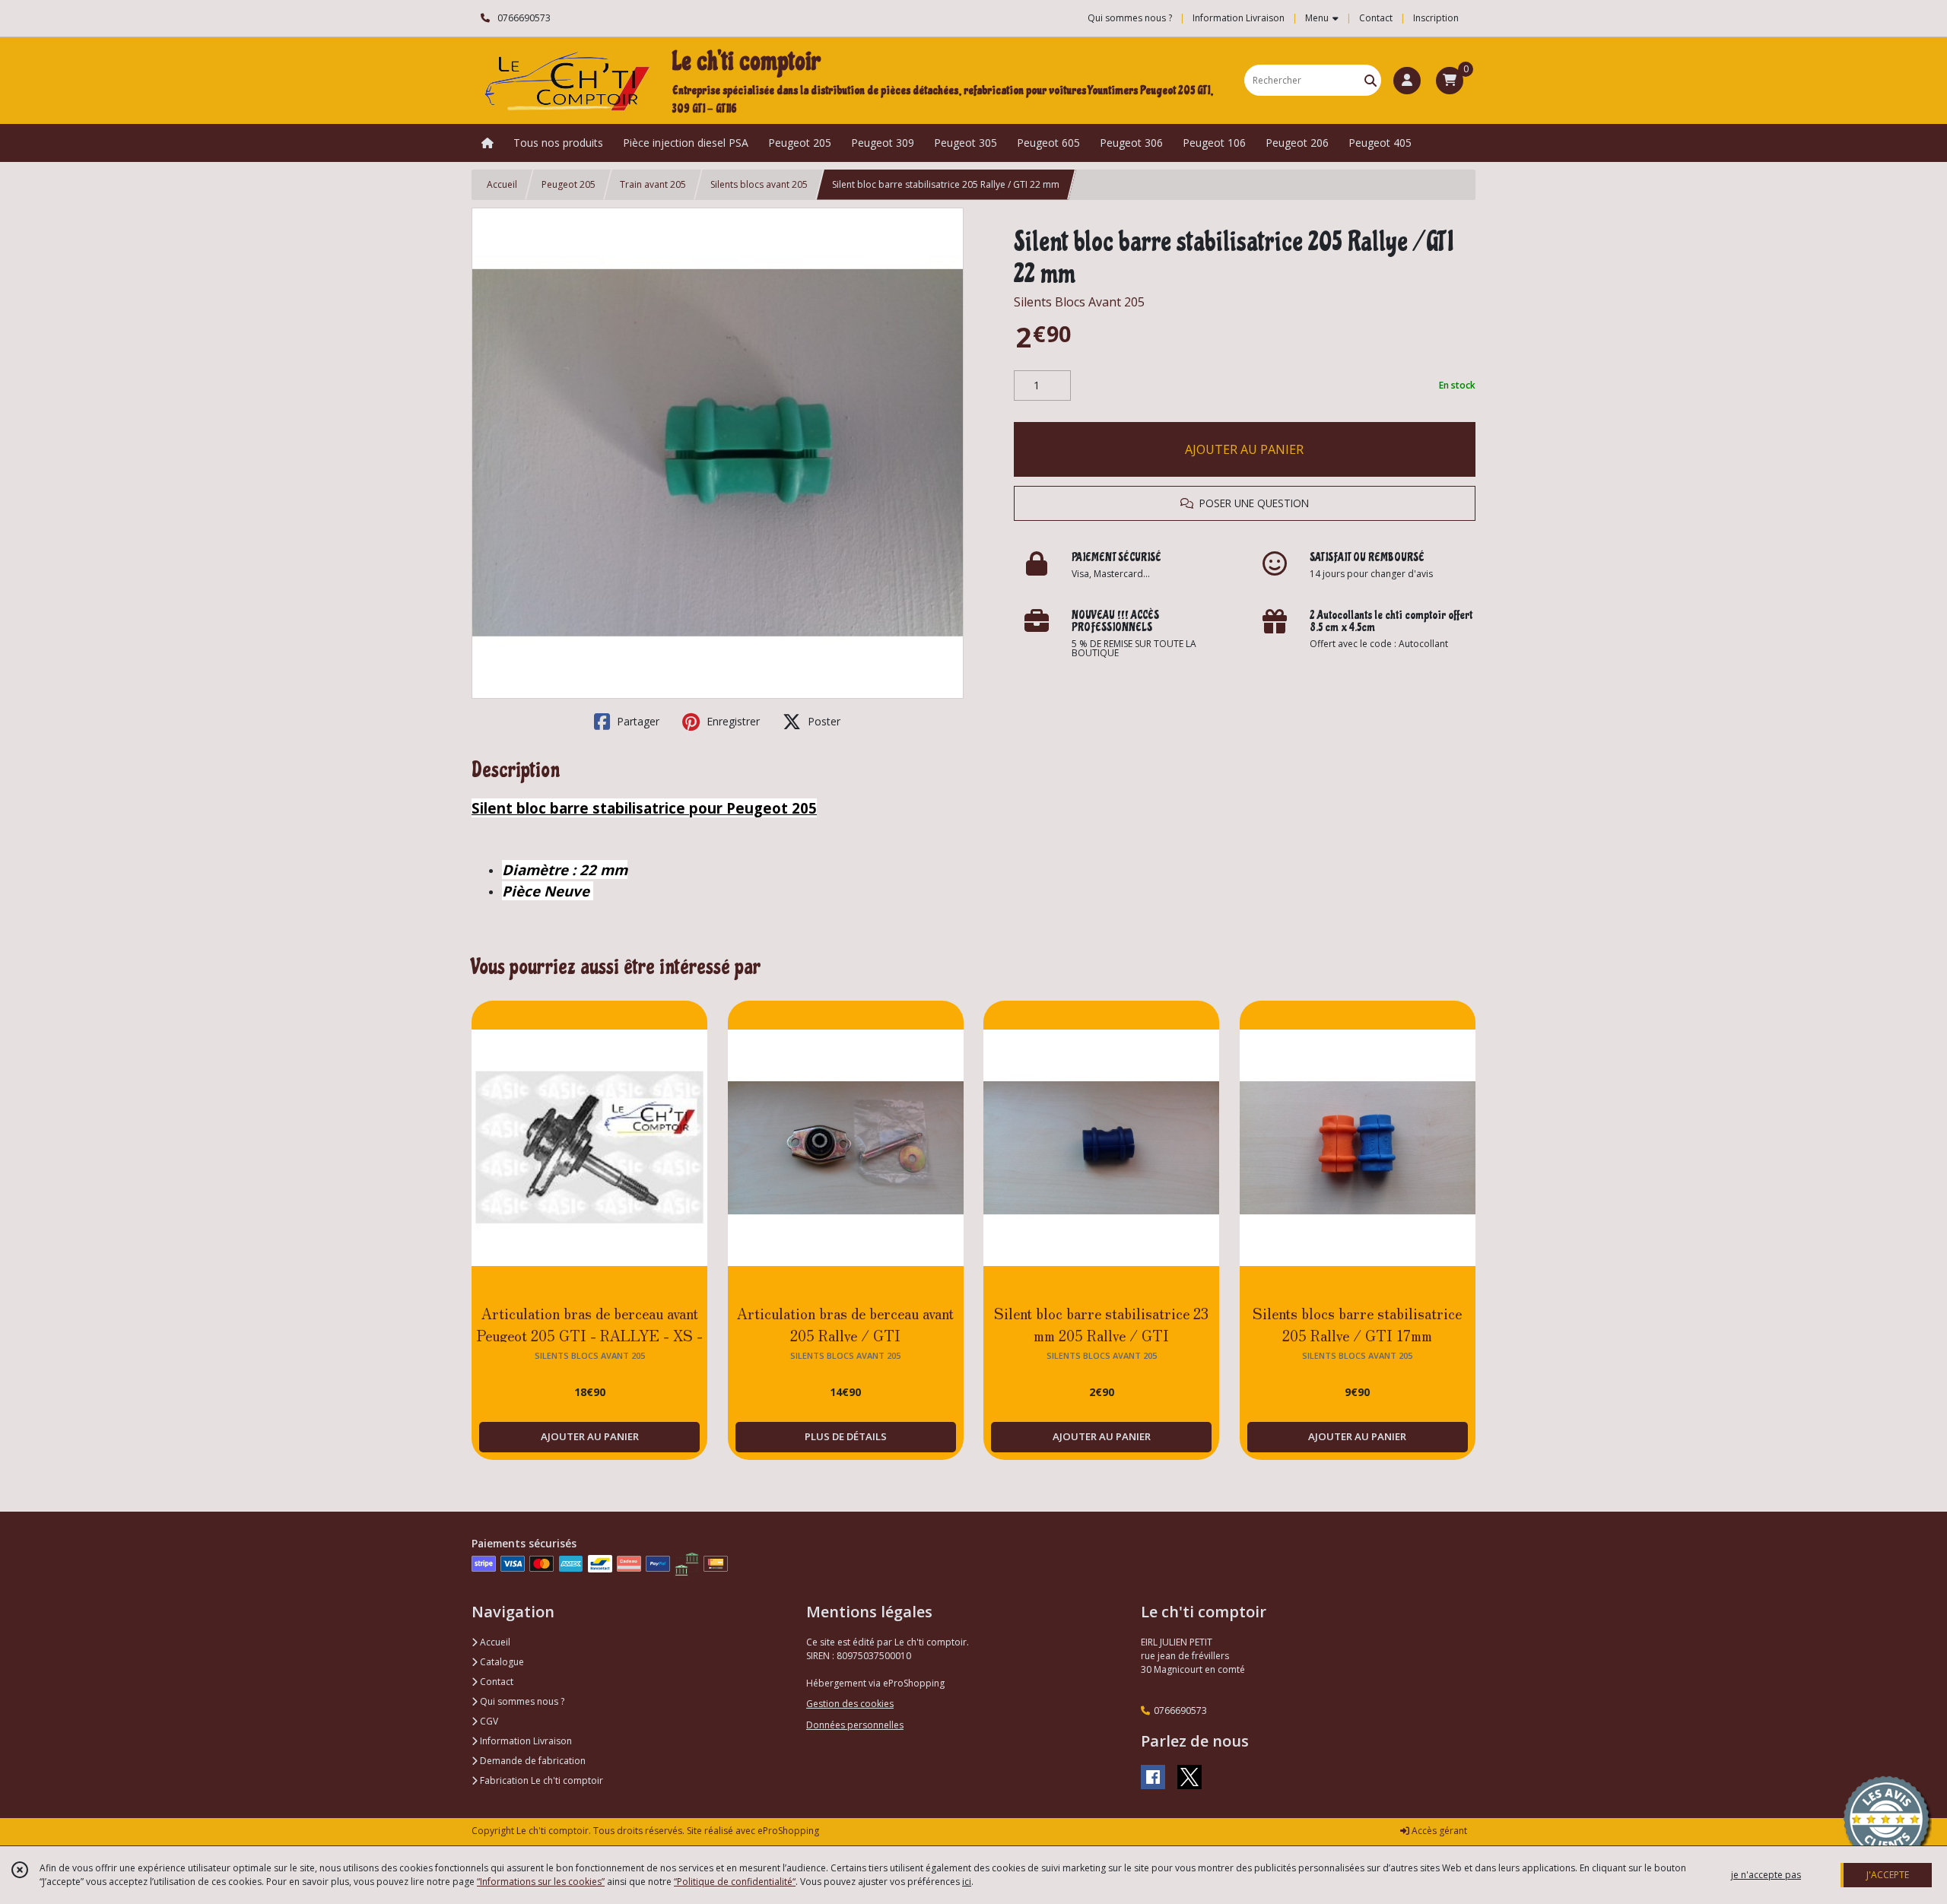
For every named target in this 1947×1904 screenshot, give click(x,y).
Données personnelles (855, 1725)
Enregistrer (732, 721)
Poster (823, 721)
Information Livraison (525, 1741)
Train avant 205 (653, 184)
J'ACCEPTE (1888, 1875)
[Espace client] (1407, 81)
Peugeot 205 (569, 184)
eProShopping (788, 1831)
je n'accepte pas (1766, 1875)
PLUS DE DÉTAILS (846, 1436)
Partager (637, 721)
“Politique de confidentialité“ (735, 1882)
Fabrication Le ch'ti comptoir (540, 1780)
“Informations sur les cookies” (541, 1882)
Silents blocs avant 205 (759, 184)
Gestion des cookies (850, 1704)
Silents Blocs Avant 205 (1079, 302)
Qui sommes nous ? (521, 1701)
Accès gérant (1438, 1831)
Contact (1376, 18)
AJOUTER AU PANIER (1244, 449)
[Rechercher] (1371, 80)
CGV (488, 1721)
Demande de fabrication (532, 1761)
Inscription (1436, 18)
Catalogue (501, 1662)
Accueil (502, 184)
